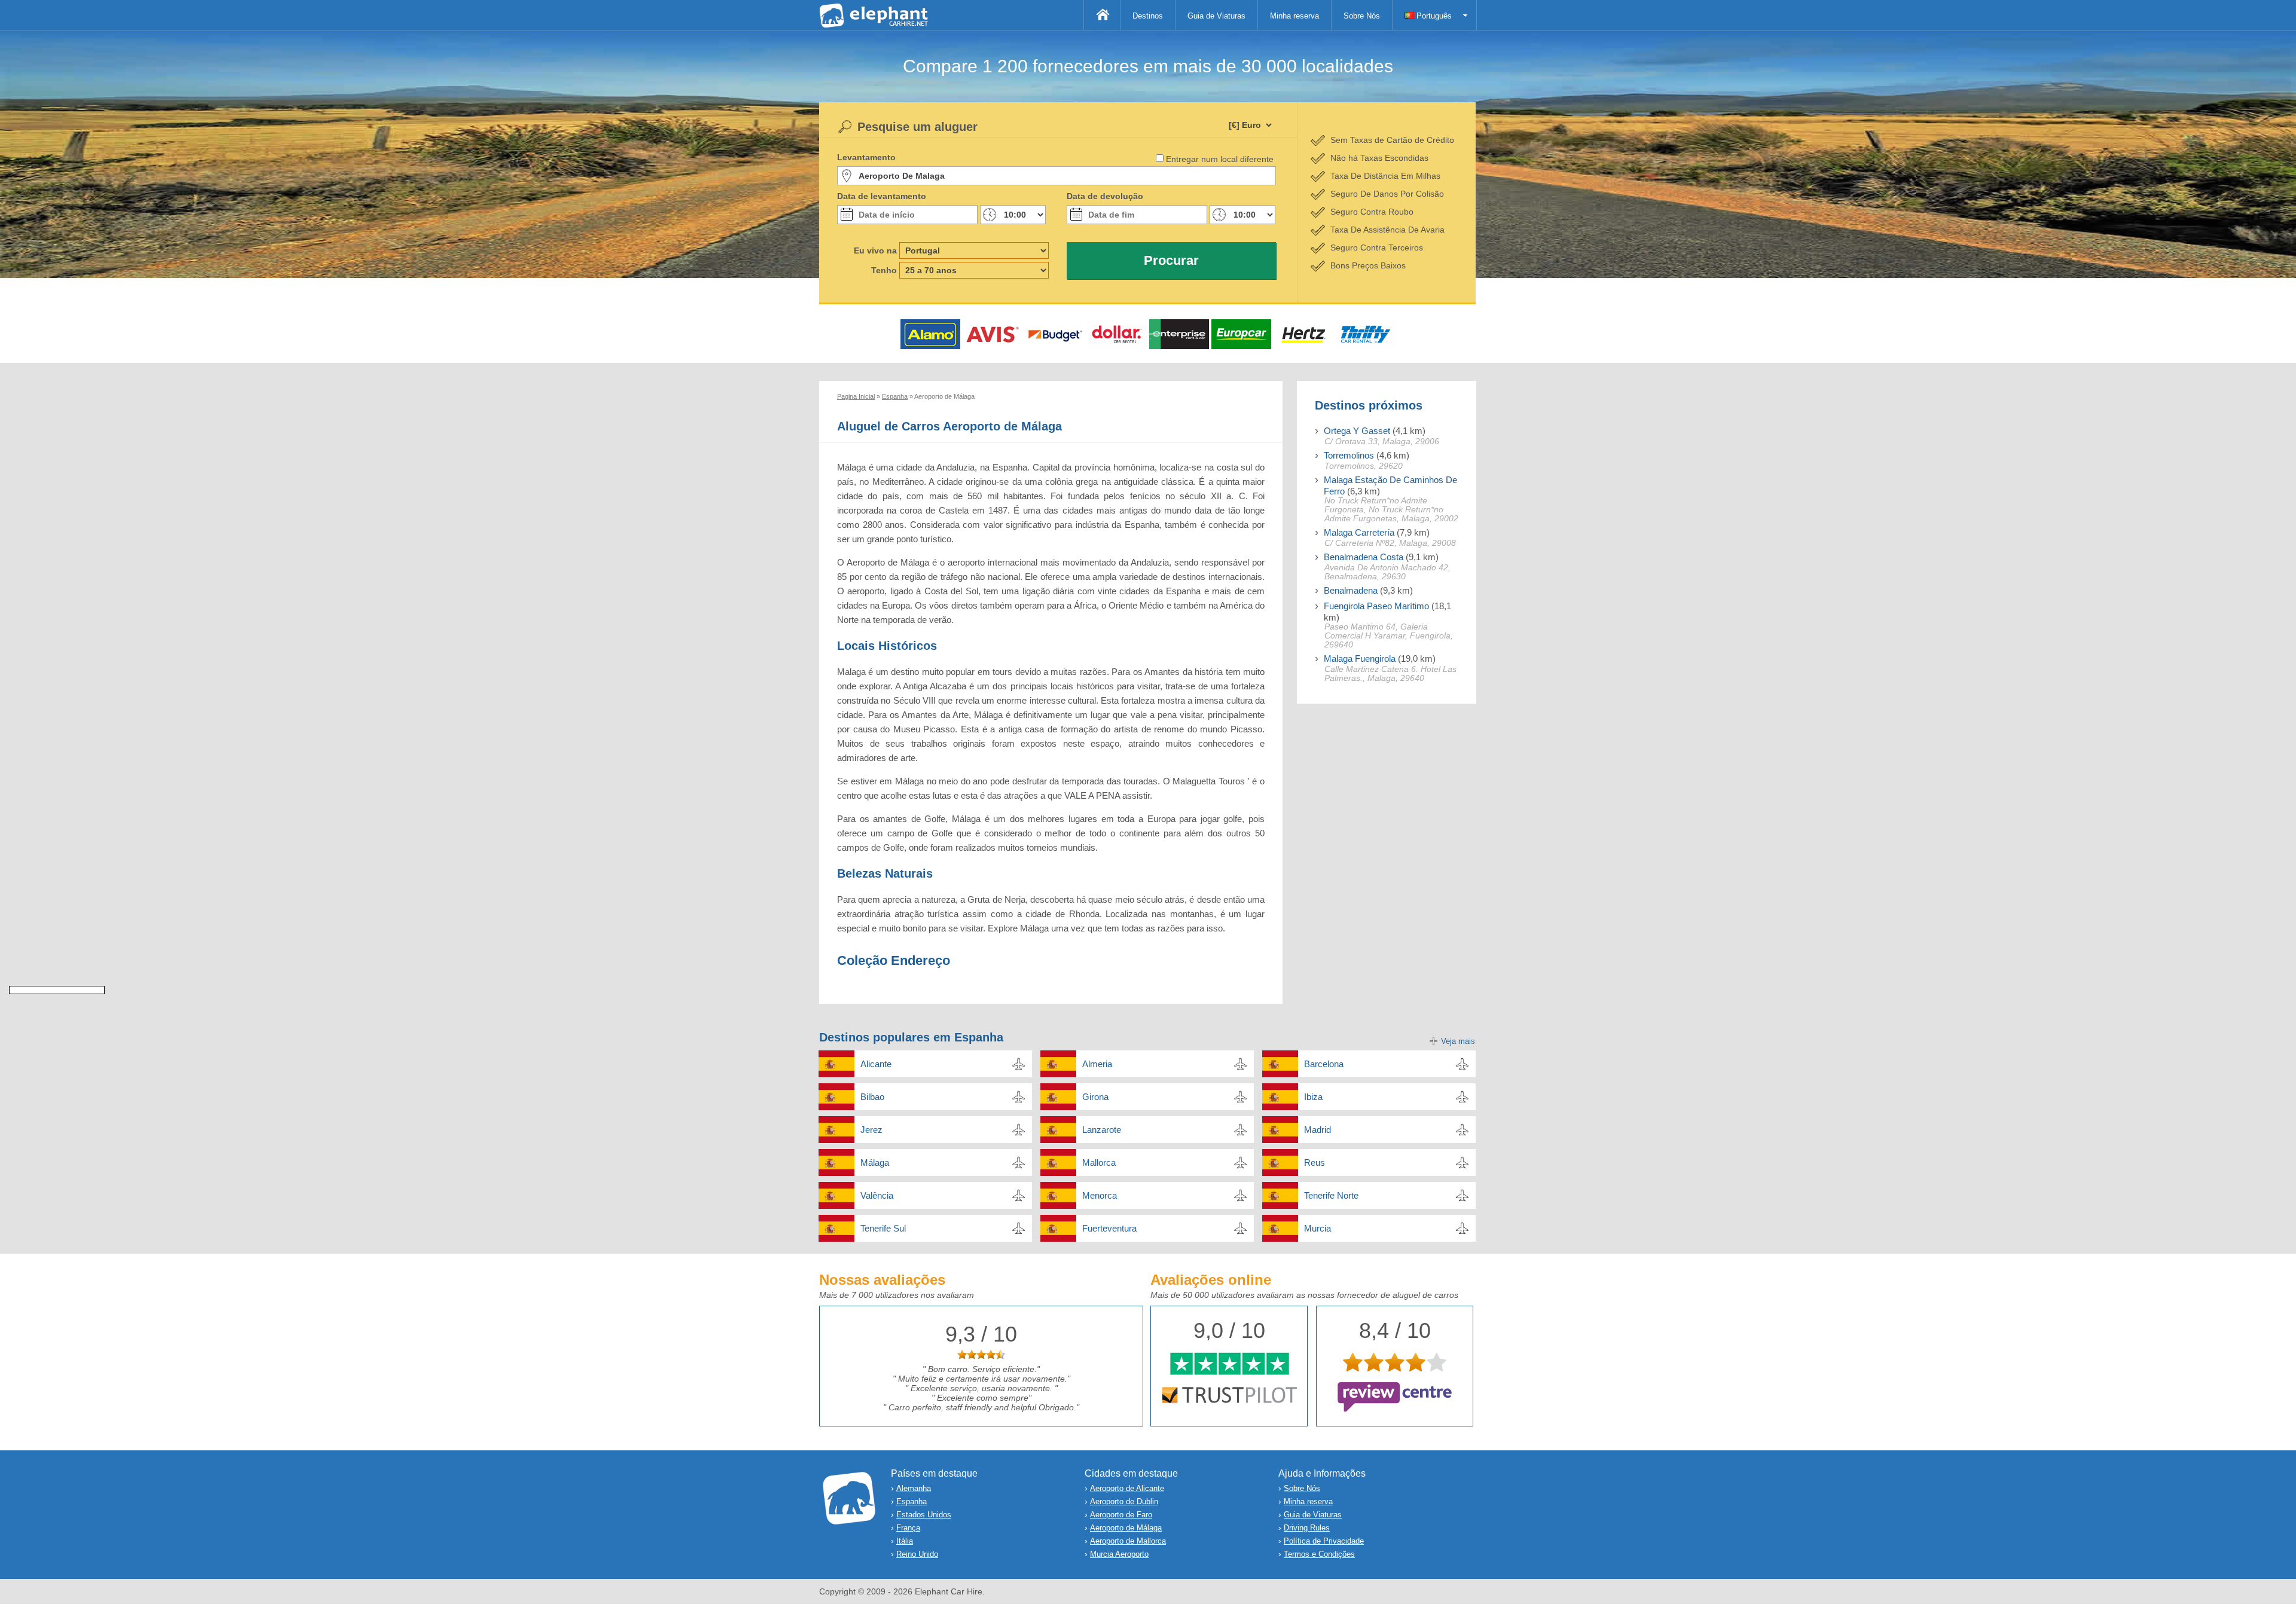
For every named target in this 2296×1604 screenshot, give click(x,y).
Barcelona (1324, 1064)
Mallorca (1099, 1162)
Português (1433, 16)
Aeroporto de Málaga (1126, 1528)
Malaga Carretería (1359, 532)
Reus (1315, 1162)
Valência (877, 1195)
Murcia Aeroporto (1119, 1554)
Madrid (1318, 1130)
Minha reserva (1294, 16)
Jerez (871, 1130)
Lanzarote (1102, 1130)
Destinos (1148, 16)
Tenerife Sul (883, 1228)
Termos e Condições (1319, 1554)
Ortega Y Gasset (1357, 431)
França (908, 1528)
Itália (905, 1541)
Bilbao (872, 1097)
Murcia (1318, 1228)
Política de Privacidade (1324, 1541)
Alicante (876, 1064)
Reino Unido (917, 1554)
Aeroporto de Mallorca (1128, 1541)
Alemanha (914, 1488)
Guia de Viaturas (1216, 16)
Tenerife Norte (1331, 1195)
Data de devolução (1105, 196)
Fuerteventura (1109, 1228)
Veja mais (1458, 1041)
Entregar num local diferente (1220, 159)
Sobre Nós (1362, 16)
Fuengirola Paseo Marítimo (1376, 606)
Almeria (1097, 1064)
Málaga (875, 1162)
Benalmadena (1351, 590)
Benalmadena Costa (1364, 557)
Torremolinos (1349, 455)
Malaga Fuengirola (1360, 659)
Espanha (912, 1501)
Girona (1095, 1097)
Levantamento (866, 157)
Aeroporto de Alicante (1127, 1488)
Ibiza (1313, 1097)
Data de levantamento (882, 196)
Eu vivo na (875, 250)
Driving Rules (1307, 1528)
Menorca (1100, 1195)
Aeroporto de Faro (1121, 1515)
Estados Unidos (924, 1515)
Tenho (884, 270)
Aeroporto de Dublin (1124, 1501)
